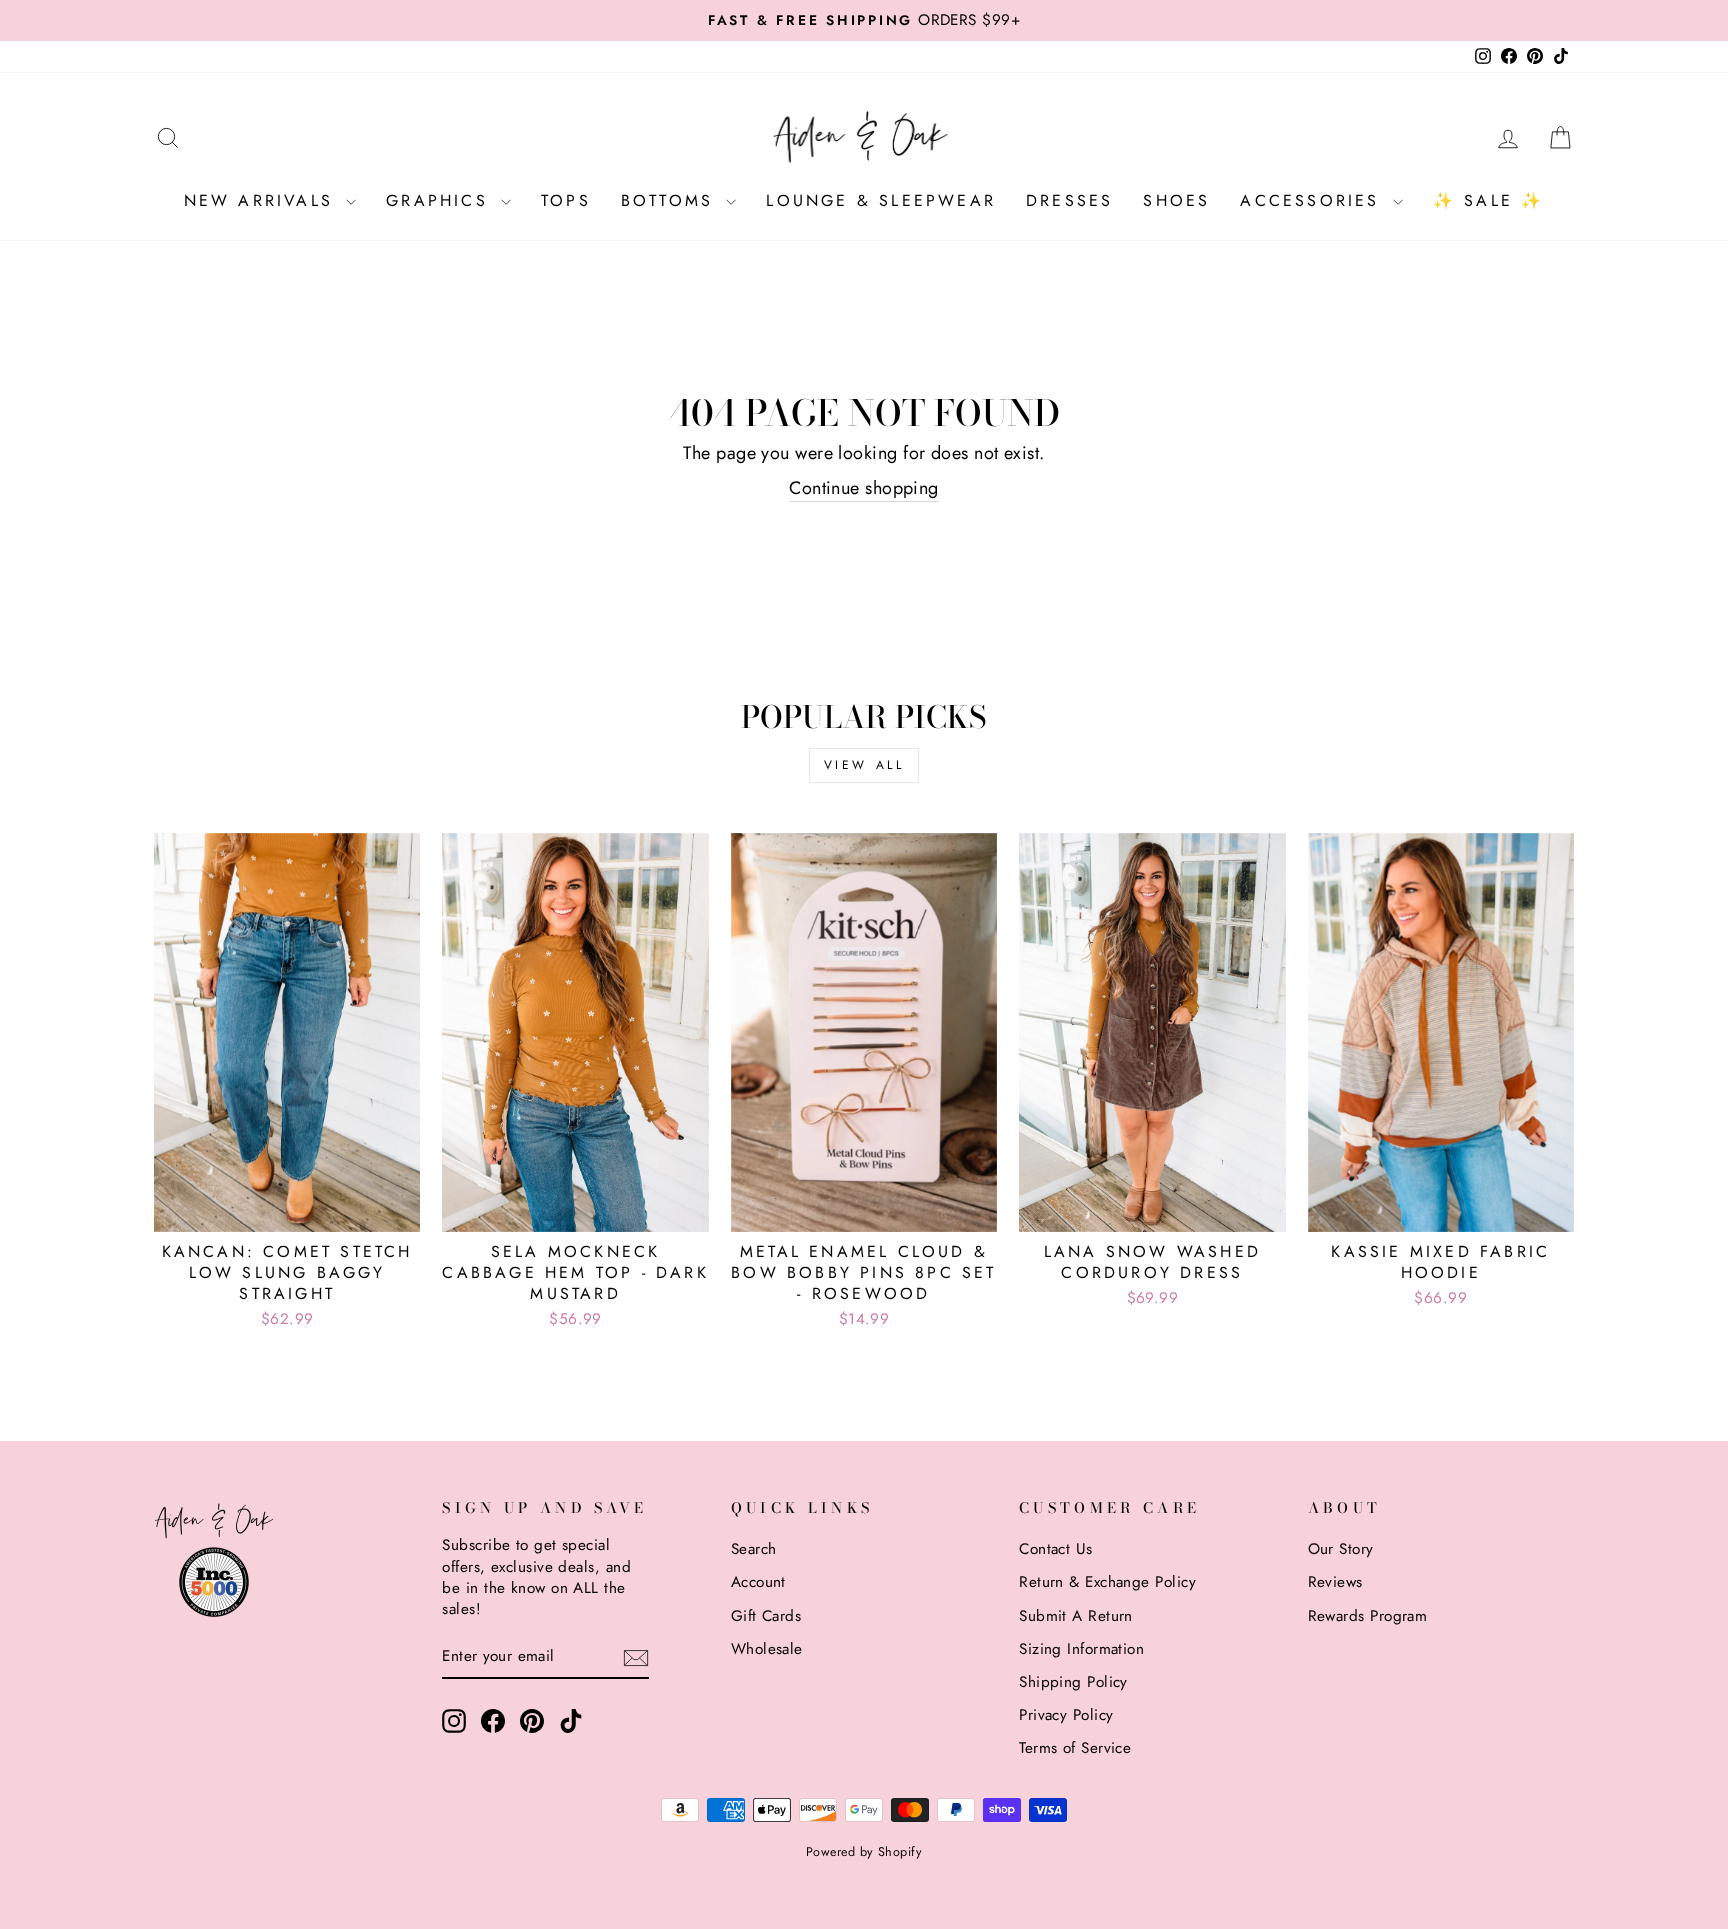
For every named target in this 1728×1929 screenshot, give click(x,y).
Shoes (1176, 200)
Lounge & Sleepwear (881, 200)
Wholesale (767, 1649)
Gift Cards (766, 1616)
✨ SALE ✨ (1489, 200)
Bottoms (671, 200)
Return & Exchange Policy (1107, 1582)
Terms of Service (1075, 1748)
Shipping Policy (1073, 1682)
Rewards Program (1368, 1616)
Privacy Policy (1066, 1715)
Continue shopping (864, 488)
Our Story (1341, 1549)
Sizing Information (1081, 1649)
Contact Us (1056, 1549)
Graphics (441, 200)
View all (864, 765)
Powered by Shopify (864, 1852)
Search (754, 1549)
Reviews (1335, 1582)
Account (758, 1582)
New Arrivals (263, 200)
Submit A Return (1076, 1616)
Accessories (1313, 200)
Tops (566, 200)
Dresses (1069, 200)
